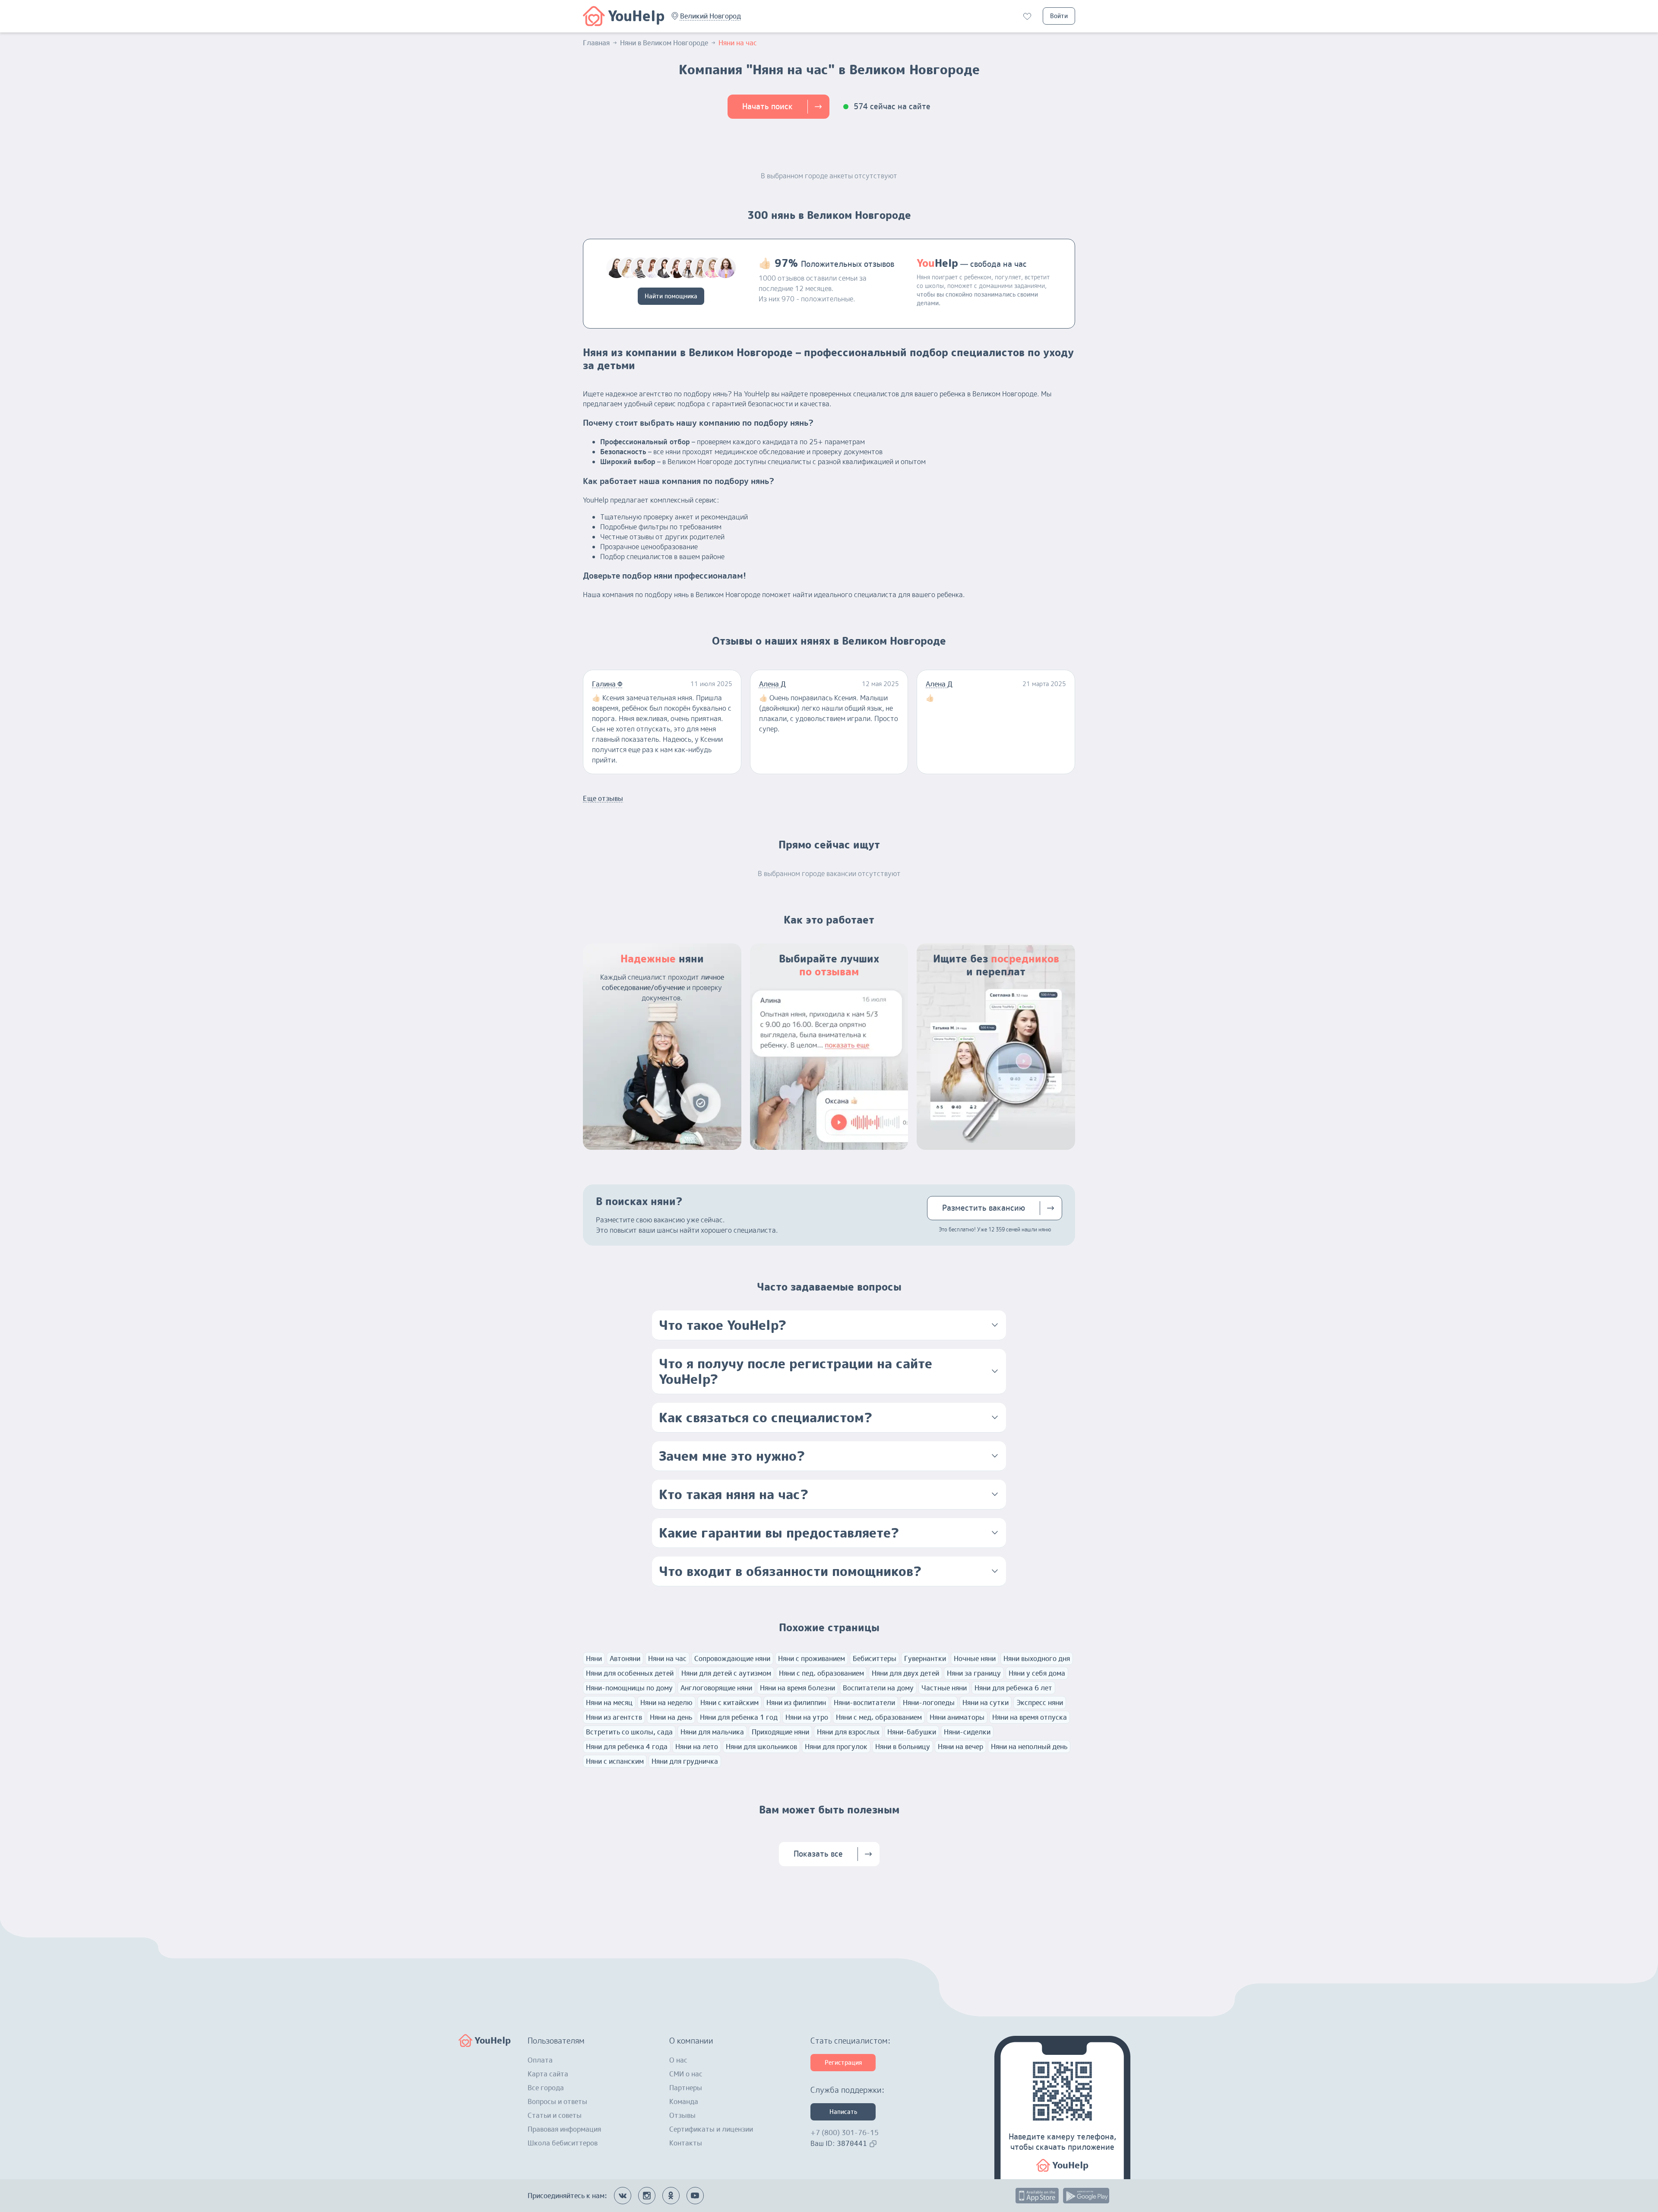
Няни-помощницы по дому (629, 1688)
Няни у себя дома (1037, 1673)
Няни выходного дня (1037, 1658)
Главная (596, 43)
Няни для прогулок (836, 1747)
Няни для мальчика (712, 1732)
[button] (710, 16)
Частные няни (944, 1688)
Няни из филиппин (796, 1703)
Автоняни (625, 1658)
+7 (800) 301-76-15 (845, 2133)
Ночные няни (975, 1658)
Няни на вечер (960, 1747)
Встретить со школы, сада (629, 1732)
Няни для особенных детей (630, 1673)
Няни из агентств (614, 1717)
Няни (594, 1658)
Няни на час (667, 1658)
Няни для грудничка (685, 1761)
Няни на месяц (609, 1703)
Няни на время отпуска (1030, 1717)
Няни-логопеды (929, 1703)
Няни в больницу (903, 1747)
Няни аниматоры (957, 1717)
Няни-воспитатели (864, 1703)
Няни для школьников (761, 1747)
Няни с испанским (615, 1761)
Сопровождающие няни (732, 1658)
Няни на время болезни (797, 1688)
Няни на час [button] (738, 43)
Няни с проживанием (812, 1658)
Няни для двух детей (905, 1673)
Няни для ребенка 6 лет (1013, 1688)
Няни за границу (974, 1673)
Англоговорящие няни (716, 1688)
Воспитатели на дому (878, 1688)
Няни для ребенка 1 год (739, 1717)
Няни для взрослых (848, 1732)
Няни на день (671, 1717)
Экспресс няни (1040, 1703)
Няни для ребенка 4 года (627, 1747)
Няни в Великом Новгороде (664, 43)
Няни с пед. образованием (821, 1673)
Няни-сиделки (967, 1732)
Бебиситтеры (875, 1658)
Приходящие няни (780, 1732)
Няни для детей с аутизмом (726, 1673)
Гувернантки (925, 1658)
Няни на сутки (986, 1703)
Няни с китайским (729, 1703)
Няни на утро (807, 1717)
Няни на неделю (666, 1703)
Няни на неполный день (1029, 1747)
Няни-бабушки (912, 1732)
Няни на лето (697, 1747)
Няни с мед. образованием (879, 1717)
